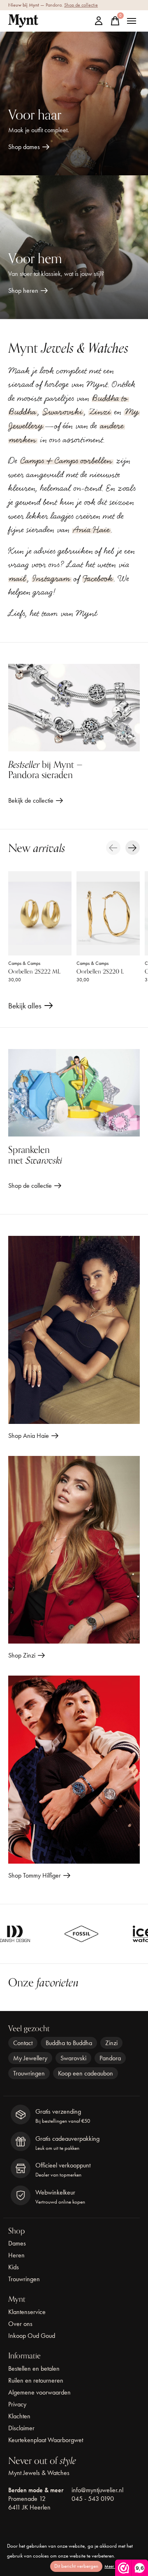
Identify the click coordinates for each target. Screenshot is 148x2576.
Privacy (17, 2404)
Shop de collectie (81, 5)
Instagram (51, 579)
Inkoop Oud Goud (32, 2336)
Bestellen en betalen (34, 2368)
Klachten (19, 2416)
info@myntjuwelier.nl (97, 2490)
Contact (23, 2043)
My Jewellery (30, 2058)
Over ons (20, 2324)
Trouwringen (29, 2073)
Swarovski (63, 412)
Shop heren (23, 290)
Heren (16, 2255)
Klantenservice (27, 2312)
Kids (14, 2267)
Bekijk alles (31, 1007)
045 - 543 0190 (93, 2499)
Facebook (98, 579)
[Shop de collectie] (74, 1093)
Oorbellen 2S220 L (100, 972)
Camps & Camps (24, 963)
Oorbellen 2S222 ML (34, 972)
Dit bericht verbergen (76, 2566)
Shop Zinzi (22, 1655)
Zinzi (100, 412)
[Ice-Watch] (94, 1934)
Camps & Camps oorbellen (66, 461)
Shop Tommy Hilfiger (35, 1875)
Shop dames (24, 147)
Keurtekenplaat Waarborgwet (46, 2440)
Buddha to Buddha (69, 2043)
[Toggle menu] (132, 21)
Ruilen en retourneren (36, 2380)
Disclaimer (21, 2428)
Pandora (110, 2058)
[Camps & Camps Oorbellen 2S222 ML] (40, 913)
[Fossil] (32, 1934)
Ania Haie (91, 530)
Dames (17, 2243)
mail (17, 579)
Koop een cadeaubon (86, 2073)
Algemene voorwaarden (39, 2392)
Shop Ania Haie (29, 1436)
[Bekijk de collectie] (74, 708)
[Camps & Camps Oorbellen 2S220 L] (108, 913)
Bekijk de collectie (31, 800)
